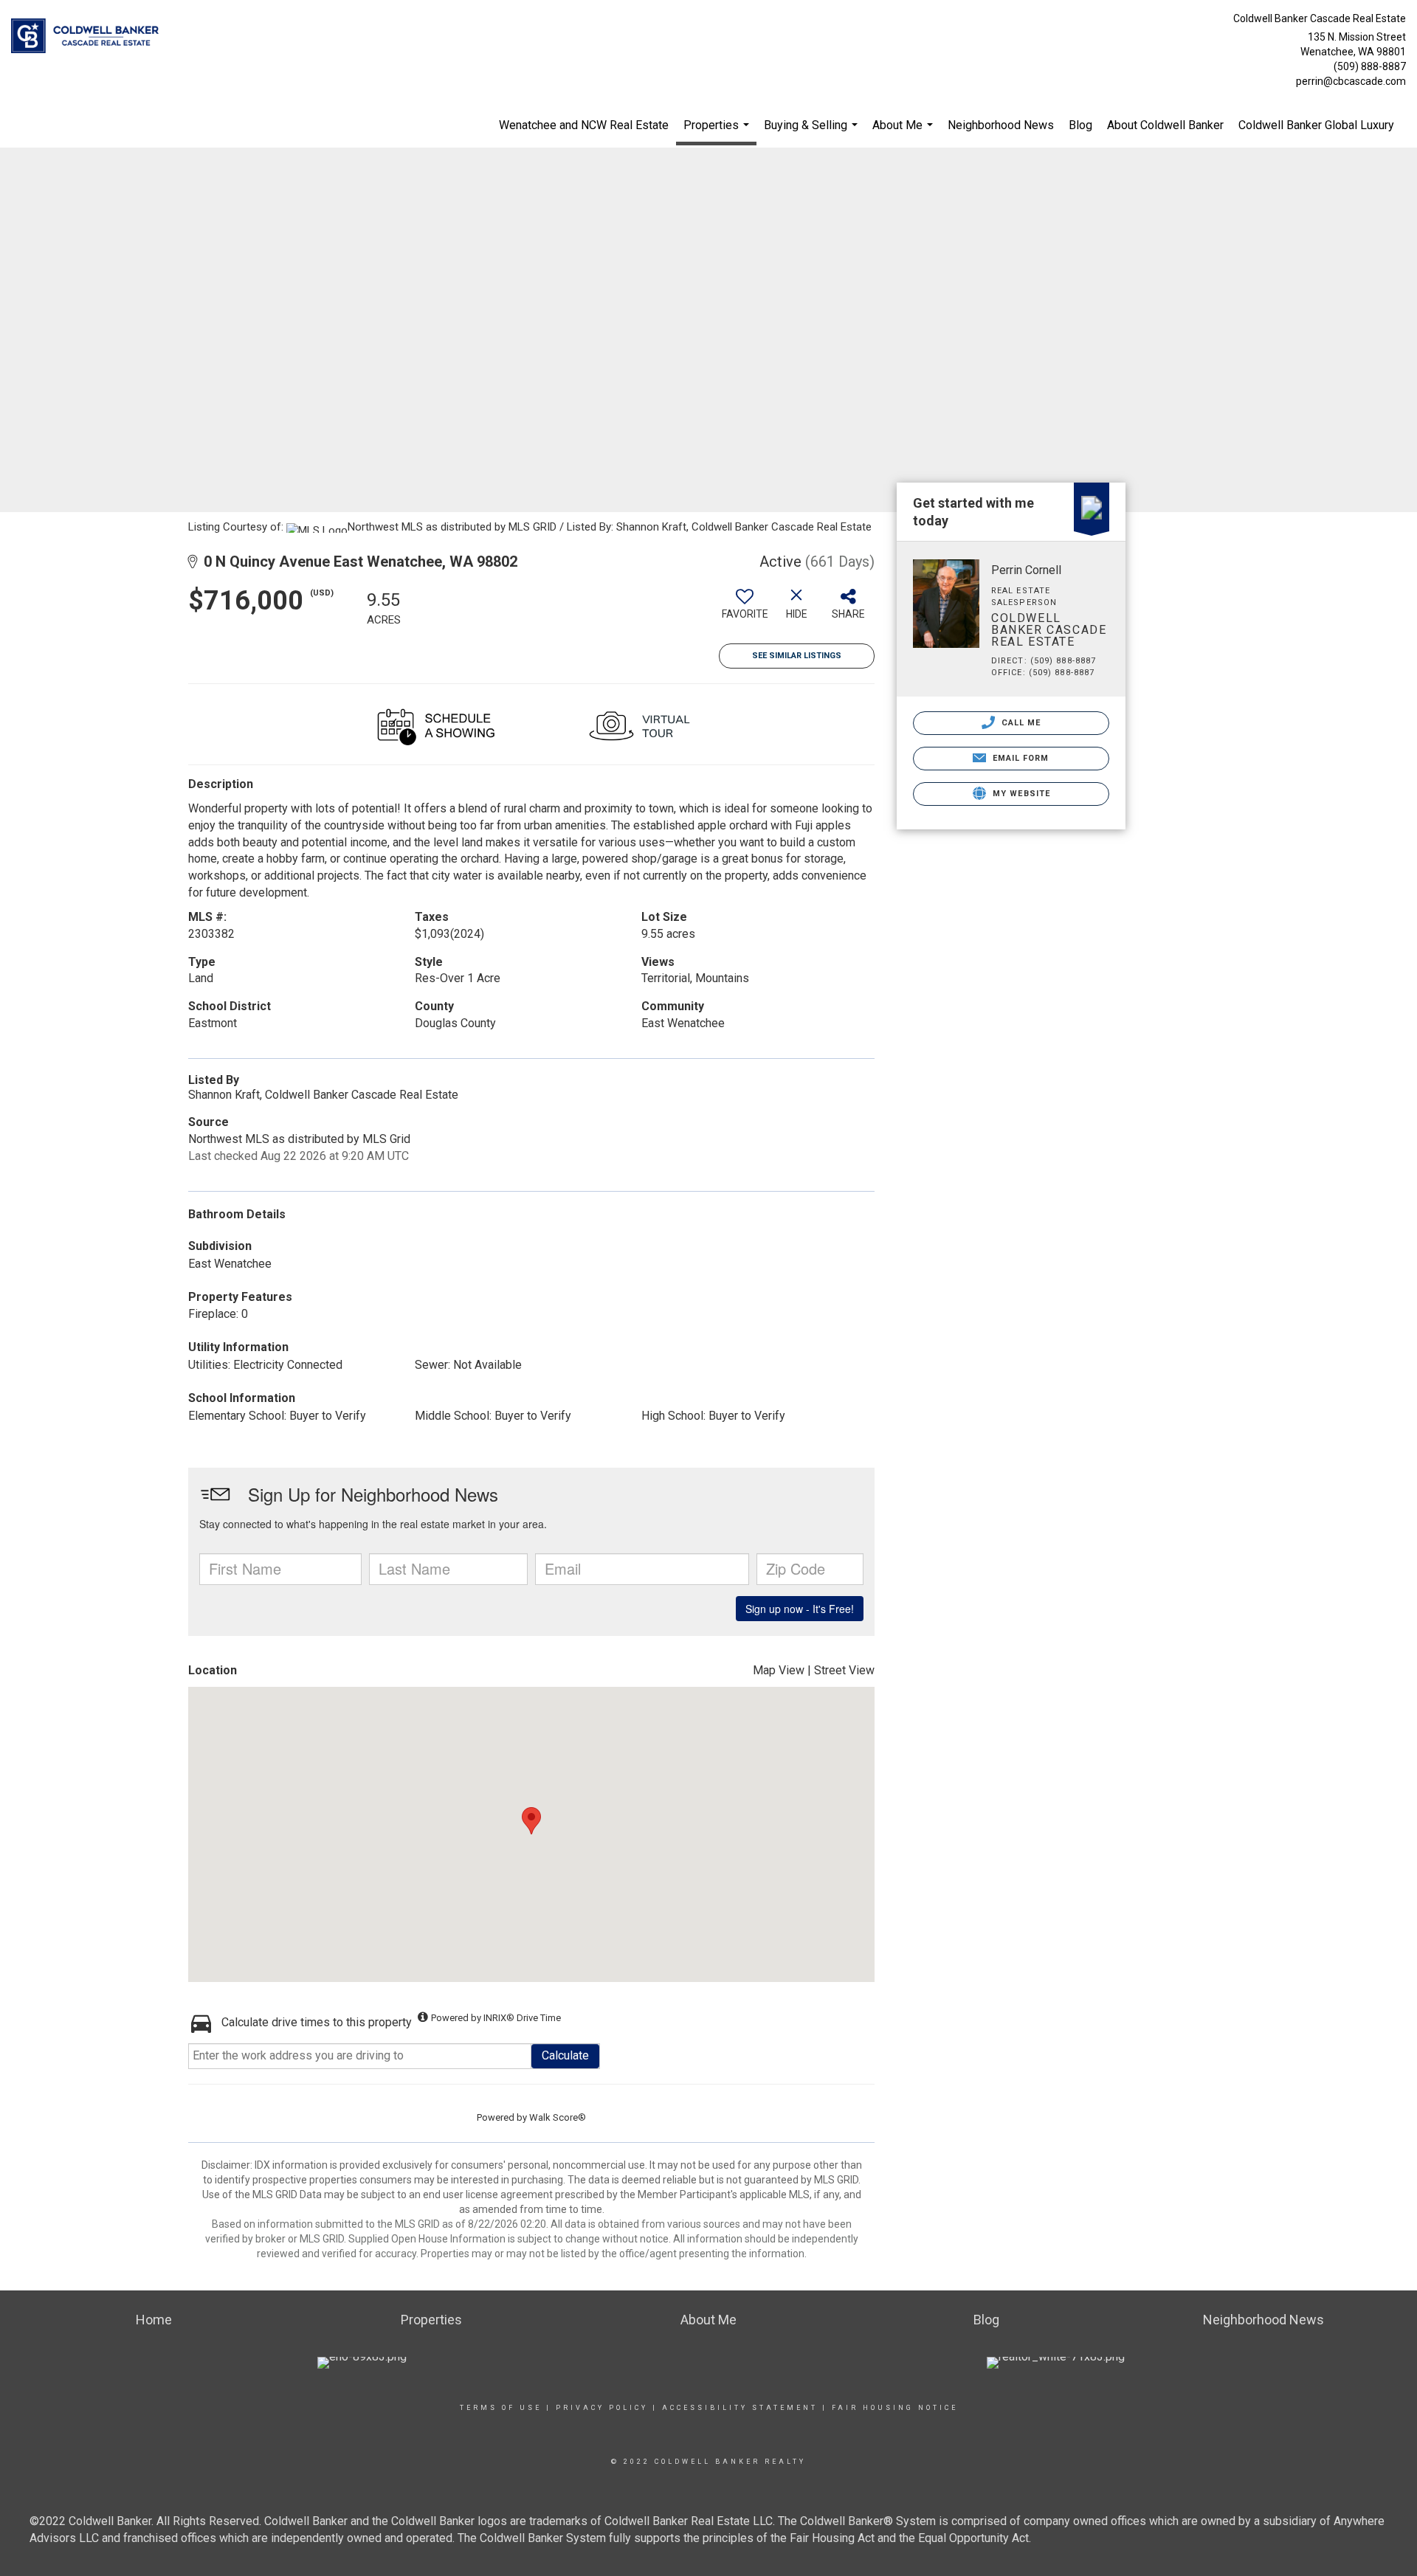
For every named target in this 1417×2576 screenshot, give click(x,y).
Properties (718, 132)
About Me (904, 133)
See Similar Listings (797, 656)
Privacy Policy (602, 2408)
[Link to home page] (89, 37)
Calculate (565, 2055)
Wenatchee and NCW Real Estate (584, 125)
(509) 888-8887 (1370, 66)
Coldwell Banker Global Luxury (1316, 125)
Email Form (1019, 758)
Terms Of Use (501, 2408)
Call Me (1020, 723)
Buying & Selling (813, 133)
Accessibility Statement (740, 2408)
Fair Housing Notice (895, 2408)
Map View (779, 1670)
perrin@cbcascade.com (1351, 81)
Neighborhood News (1001, 125)
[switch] (745, 610)
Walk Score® (558, 2117)
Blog (1080, 125)
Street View (844, 1670)
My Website (1020, 794)
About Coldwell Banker (1165, 125)
